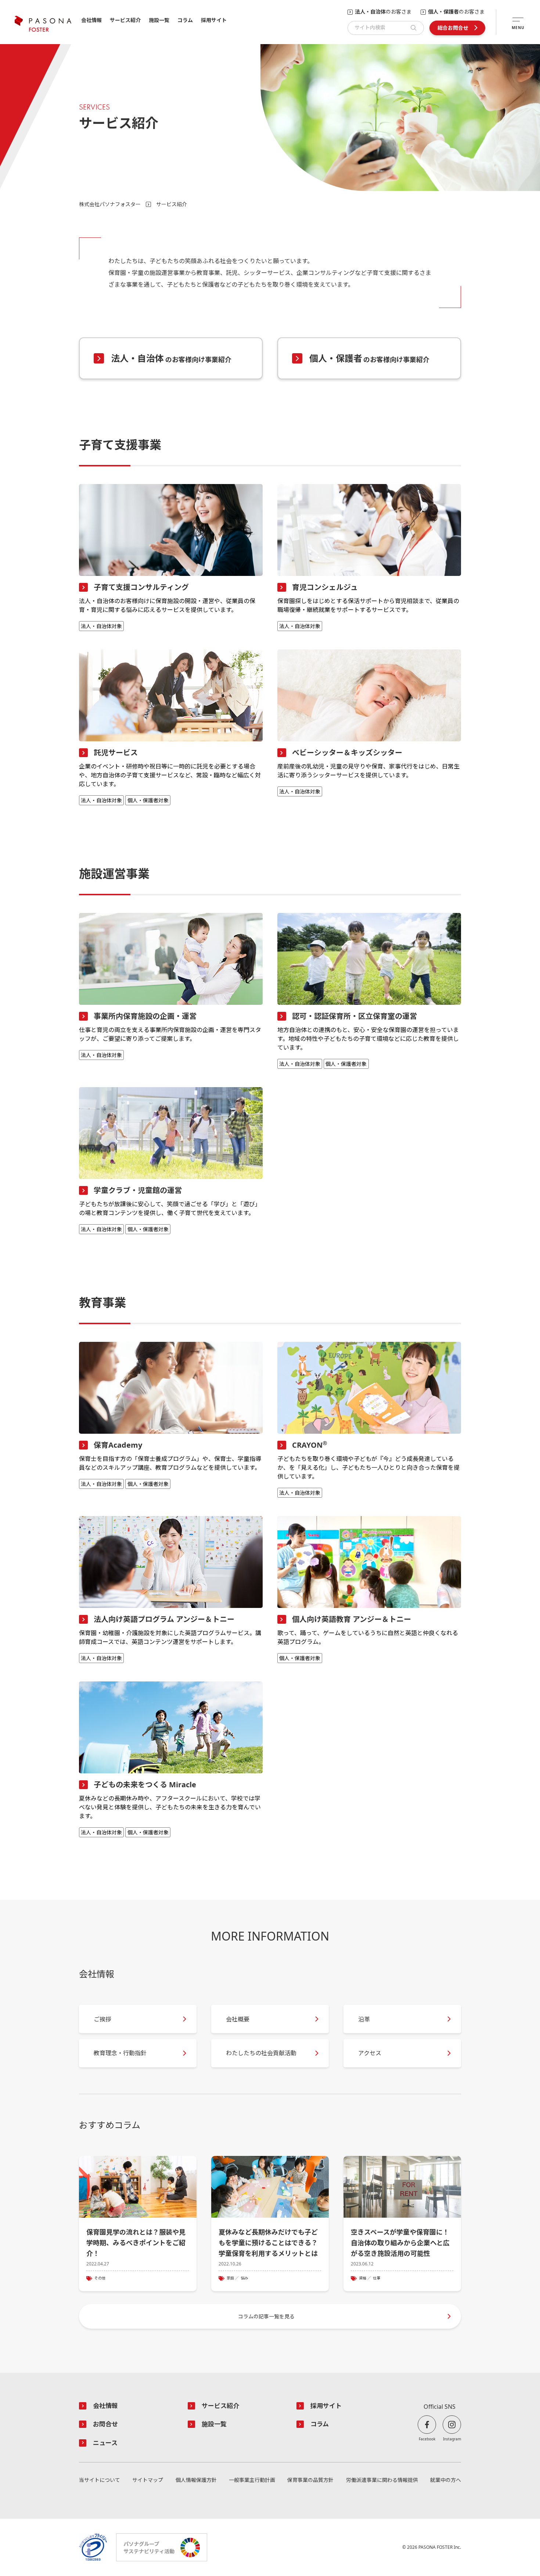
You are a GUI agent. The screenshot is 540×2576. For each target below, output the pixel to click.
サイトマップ (148, 2480)
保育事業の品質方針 (310, 2480)
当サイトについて (100, 2480)
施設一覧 (159, 20)
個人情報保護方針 (196, 2480)
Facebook (427, 2439)
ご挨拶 (102, 2019)
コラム (185, 20)
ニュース (105, 2443)
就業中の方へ (446, 2480)
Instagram (452, 2439)
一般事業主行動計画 (252, 2480)
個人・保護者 (370, 358)
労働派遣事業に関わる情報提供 (382, 2480)
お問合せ (105, 2424)
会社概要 (238, 2019)
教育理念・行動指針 (120, 2053)
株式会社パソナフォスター (110, 204)
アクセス (370, 2053)
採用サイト (214, 20)
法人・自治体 (171, 358)
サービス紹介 (125, 20)
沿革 (364, 2019)
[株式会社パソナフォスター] (43, 24)
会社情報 (91, 20)
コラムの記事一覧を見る (266, 2316)
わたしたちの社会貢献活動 (261, 2053)
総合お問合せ (453, 28)
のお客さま (383, 12)
